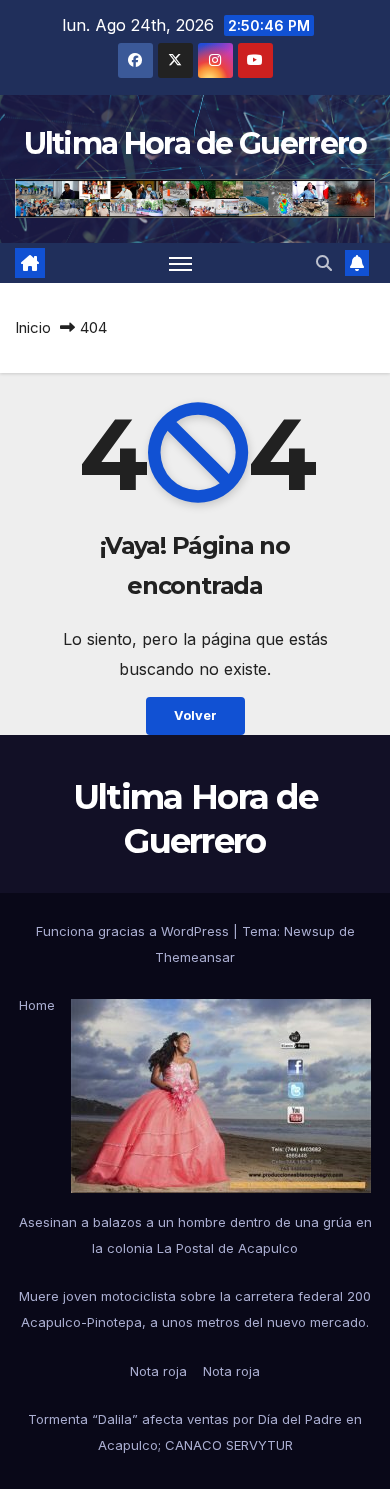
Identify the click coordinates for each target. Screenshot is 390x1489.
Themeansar (195, 957)
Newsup (309, 931)
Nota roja (158, 1371)
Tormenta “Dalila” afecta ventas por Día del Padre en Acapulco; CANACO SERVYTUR (195, 1432)
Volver (195, 715)
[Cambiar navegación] (181, 263)
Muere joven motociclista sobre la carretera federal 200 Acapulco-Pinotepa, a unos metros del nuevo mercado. (195, 1309)
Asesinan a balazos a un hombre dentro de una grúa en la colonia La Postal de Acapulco (195, 1235)
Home (37, 1005)
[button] (324, 263)
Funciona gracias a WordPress (134, 931)
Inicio (33, 327)
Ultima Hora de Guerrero (195, 143)
